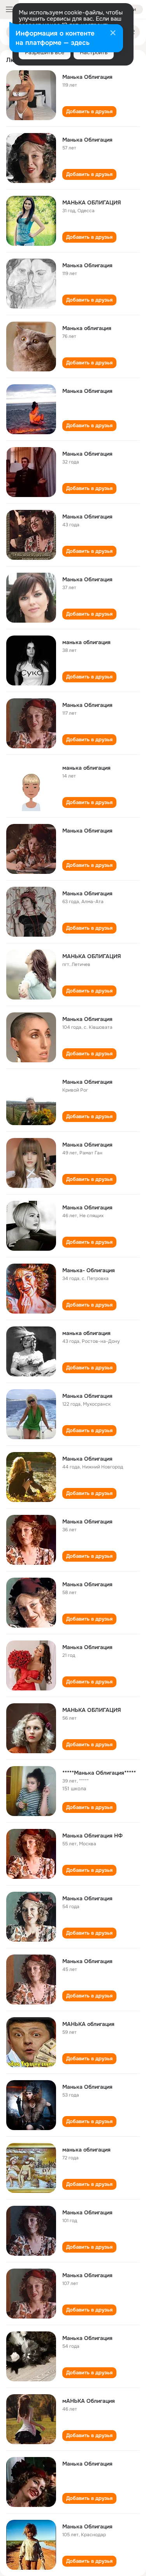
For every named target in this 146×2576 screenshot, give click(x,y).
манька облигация (86, 642)
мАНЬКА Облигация (89, 2401)
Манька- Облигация (89, 1270)
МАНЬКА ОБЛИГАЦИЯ (92, 202)
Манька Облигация (87, 77)
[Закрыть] (113, 34)
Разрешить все (45, 52)
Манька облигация (87, 328)
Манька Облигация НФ (92, 1836)
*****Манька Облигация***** (99, 1773)
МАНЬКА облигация (88, 2024)
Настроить (94, 52)
